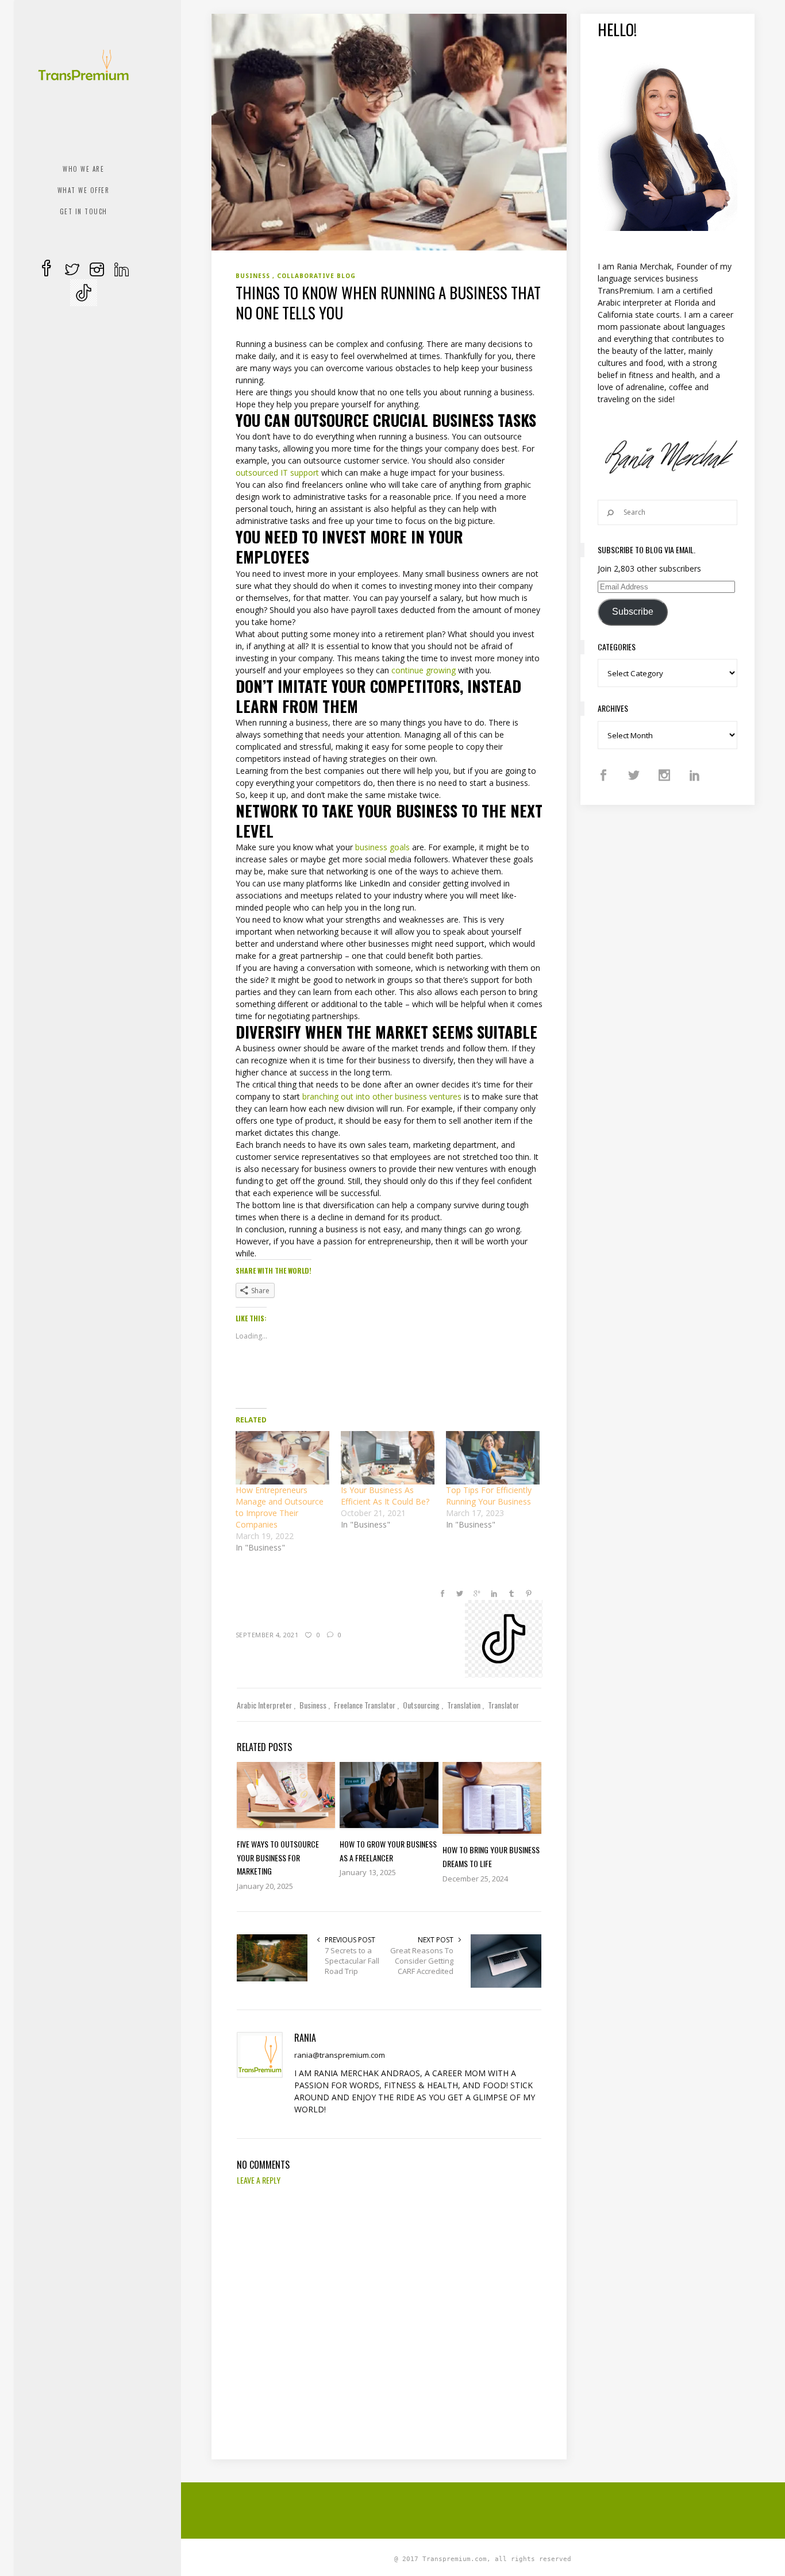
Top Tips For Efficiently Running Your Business (489, 1496)
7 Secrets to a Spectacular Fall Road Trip (352, 1961)
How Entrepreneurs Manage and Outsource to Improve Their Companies (280, 1507)
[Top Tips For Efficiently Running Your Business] (493, 1458)
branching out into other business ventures (382, 1096)
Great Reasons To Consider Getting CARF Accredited (422, 1961)
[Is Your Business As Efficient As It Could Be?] (388, 1458)
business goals (382, 847)
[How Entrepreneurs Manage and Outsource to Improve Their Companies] (282, 1458)
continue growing (424, 670)
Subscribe (633, 612)
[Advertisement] (490, 2509)
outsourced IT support (277, 473)
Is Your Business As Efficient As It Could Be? (385, 1496)
